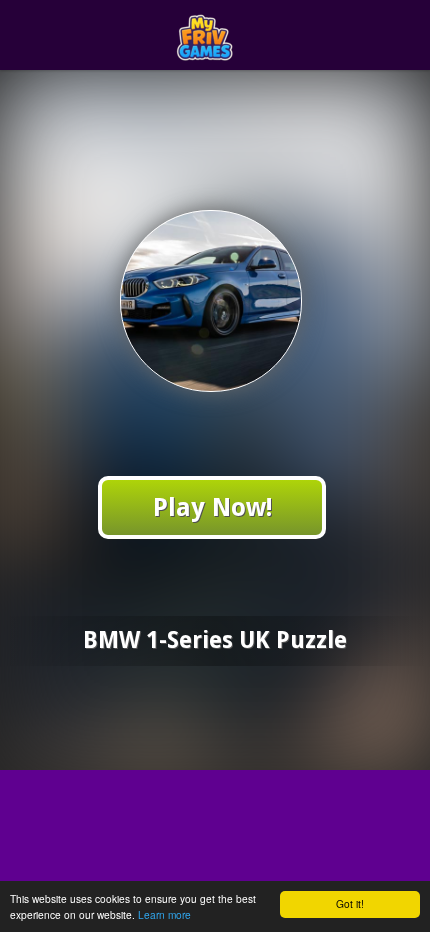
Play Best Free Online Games (251, 35)
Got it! (350, 903)
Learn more (164, 914)
